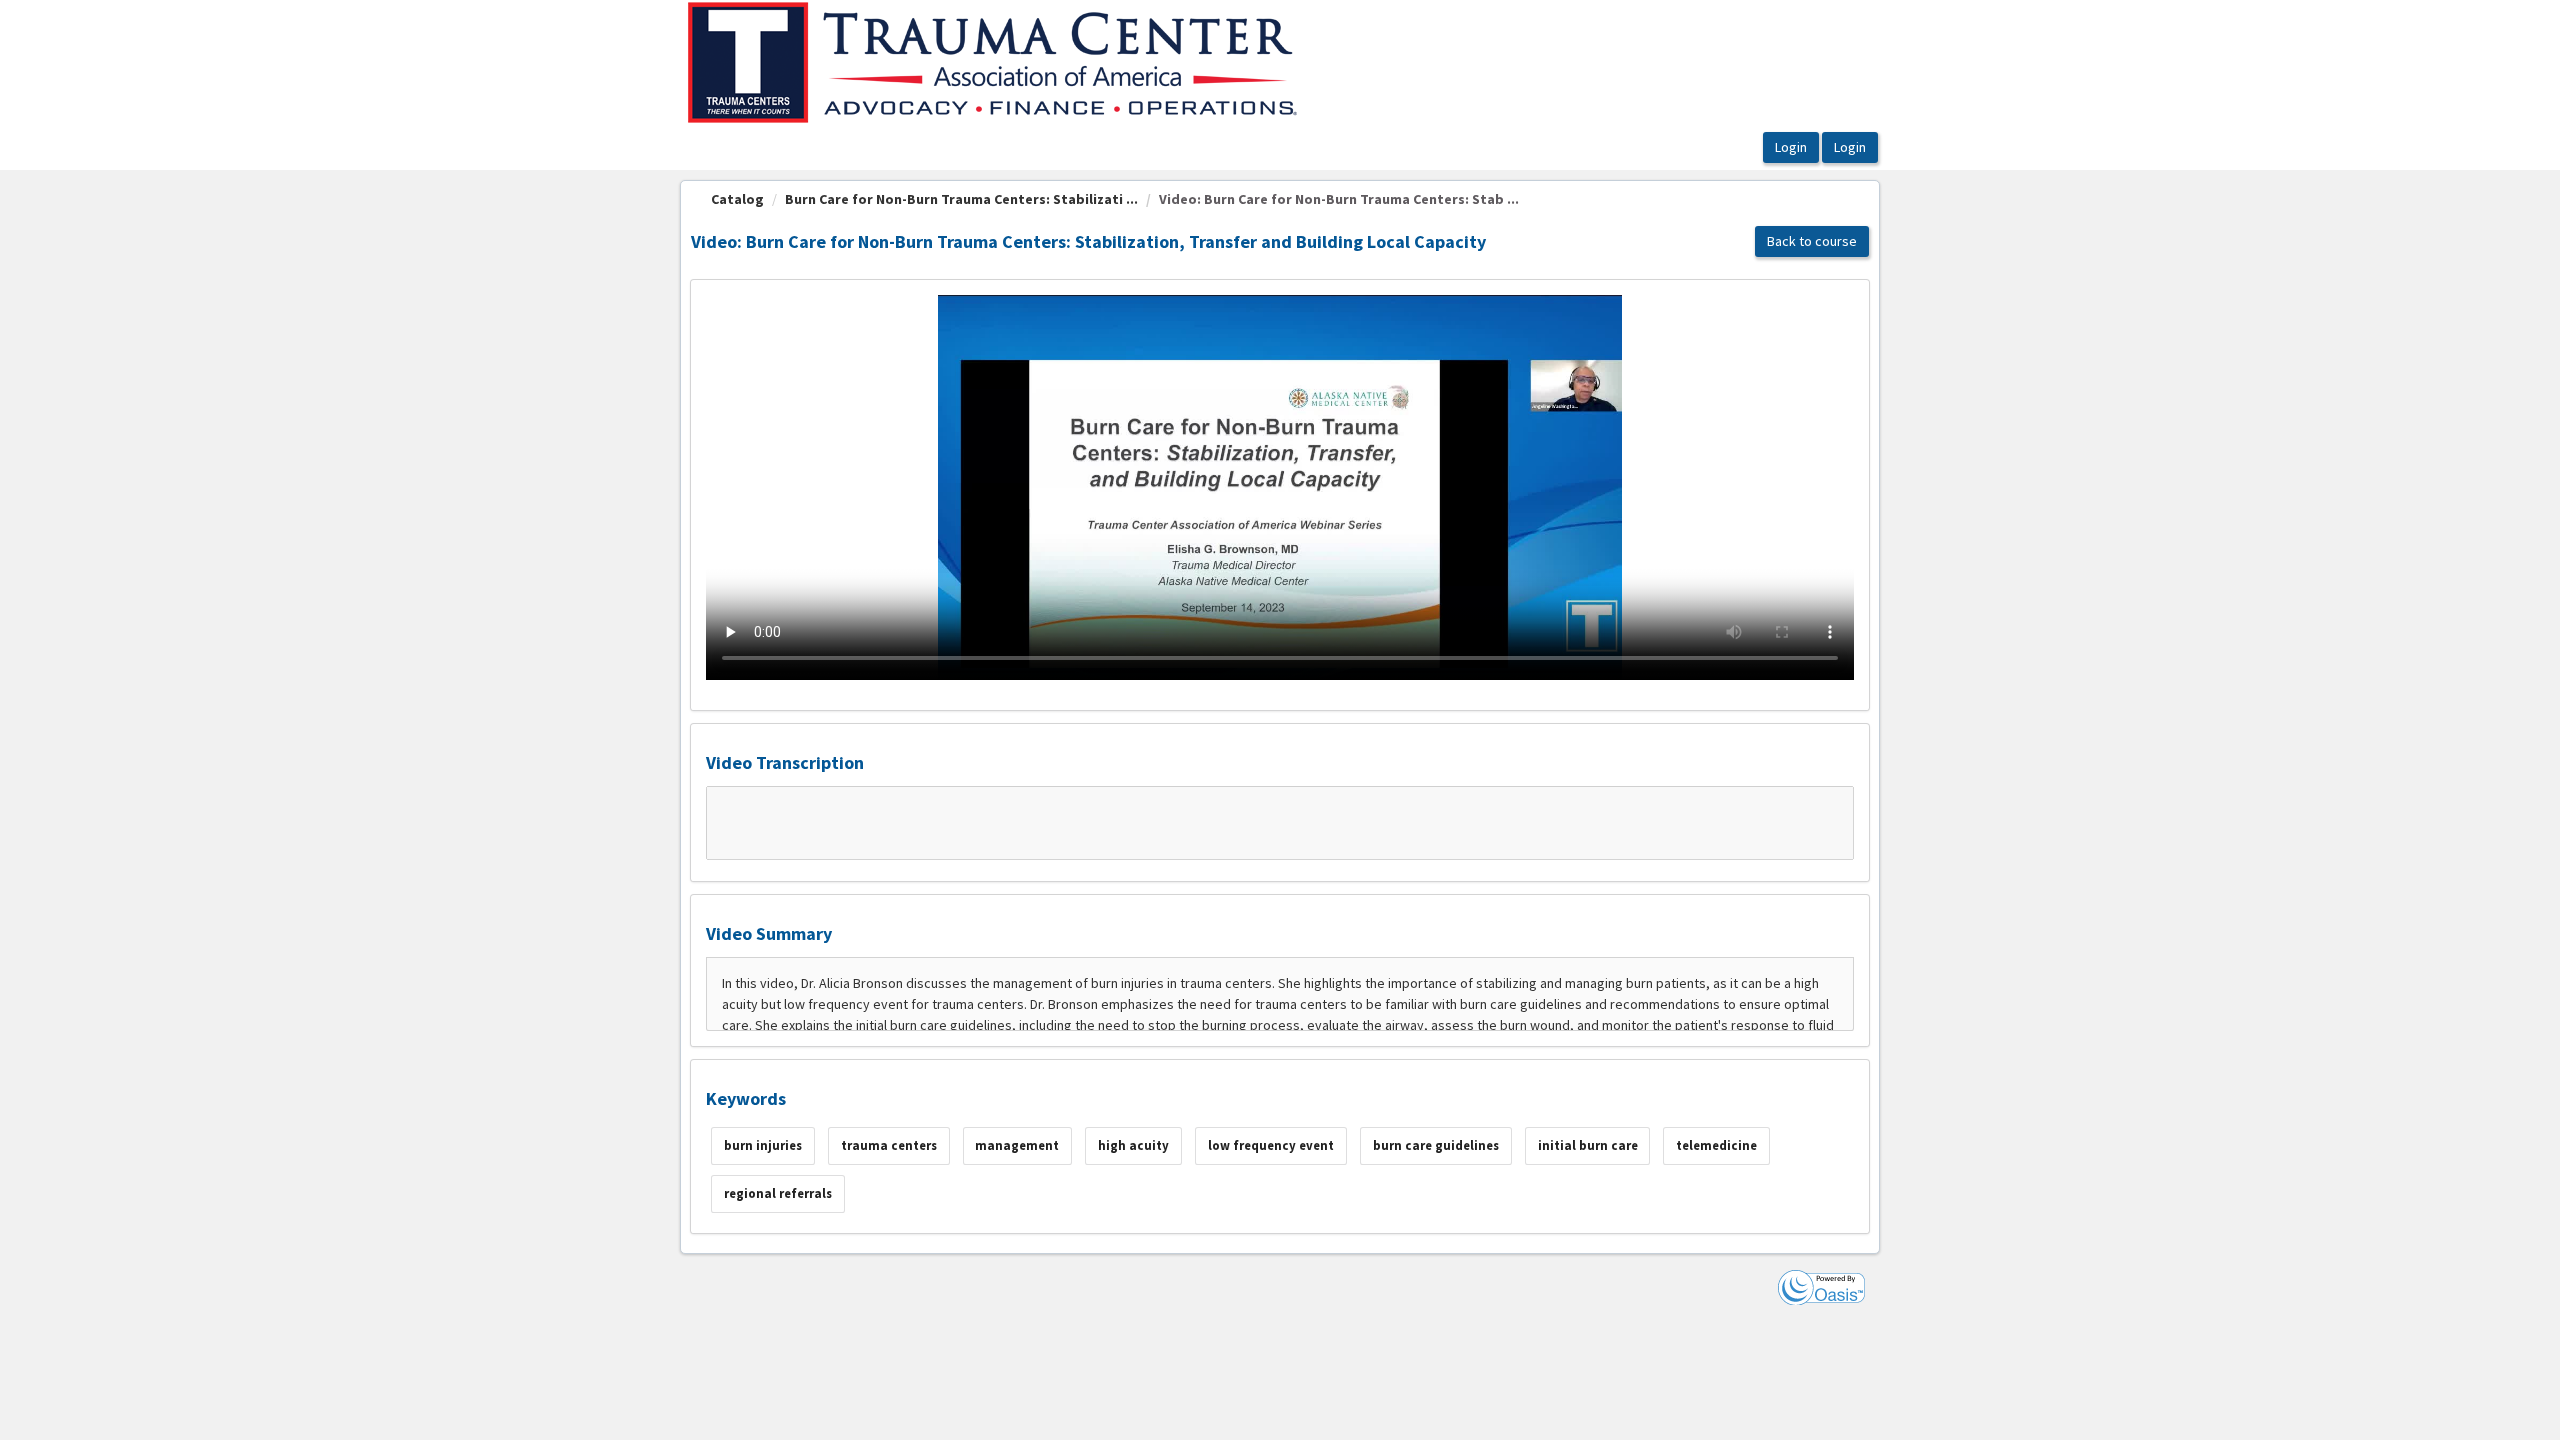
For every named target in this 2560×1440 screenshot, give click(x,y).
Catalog (737, 199)
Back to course (1812, 241)
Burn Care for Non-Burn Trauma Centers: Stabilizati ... (961, 199)
